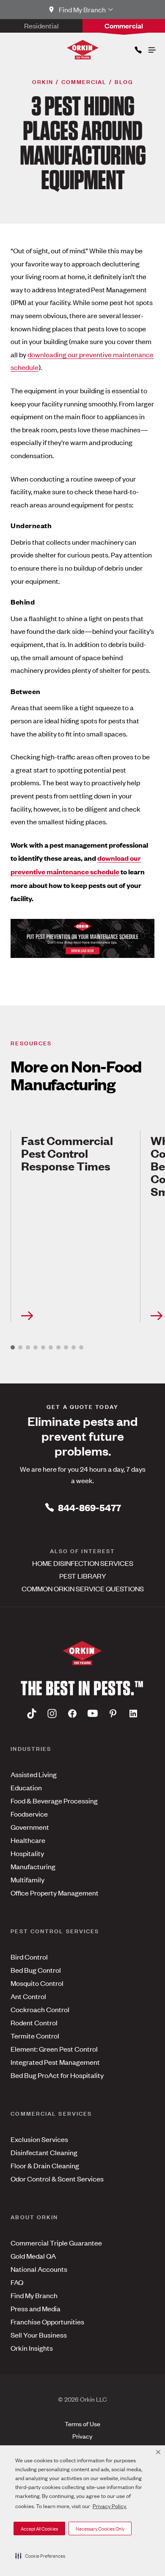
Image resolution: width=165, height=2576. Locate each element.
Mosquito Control (37, 1983)
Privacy (82, 2436)
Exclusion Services (39, 2139)
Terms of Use (82, 2423)
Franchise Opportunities (47, 2321)
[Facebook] (72, 1713)
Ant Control (28, 1996)
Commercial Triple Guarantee (56, 2243)
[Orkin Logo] (83, 50)
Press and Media (36, 2308)
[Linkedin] (133, 1713)
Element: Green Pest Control (54, 2049)
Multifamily (27, 1879)
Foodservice (29, 1814)
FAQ (17, 2282)
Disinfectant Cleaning (44, 2152)
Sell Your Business (39, 2335)
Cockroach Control (40, 2009)
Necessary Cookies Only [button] (100, 2528)
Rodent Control (34, 2022)
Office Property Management (55, 1893)
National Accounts (39, 2269)
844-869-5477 (89, 1507)
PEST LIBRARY (83, 1576)
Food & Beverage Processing (54, 1800)
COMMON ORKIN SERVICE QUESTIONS (83, 1588)
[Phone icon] (137, 48)
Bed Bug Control (36, 1970)
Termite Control (35, 2036)
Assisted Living (34, 1774)
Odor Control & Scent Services (57, 2178)
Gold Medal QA (33, 2256)
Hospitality (27, 1853)
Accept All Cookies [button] (39, 2528)
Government (30, 1827)
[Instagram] (52, 1713)
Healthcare (28, 1840)
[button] (40, 2556)
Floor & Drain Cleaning (45, 2165)
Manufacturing (33, 1866)
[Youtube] (93, 1713)
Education (26, 1787)
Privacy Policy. (110, 2506)
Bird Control (29, 1957)
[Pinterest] (113, 1713)
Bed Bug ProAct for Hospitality (57, 2075)
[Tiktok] (32, 1713)
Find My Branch (34, 2295)
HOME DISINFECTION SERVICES (83, 1563)
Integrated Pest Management (55, 2062)
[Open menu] (151, 48)
